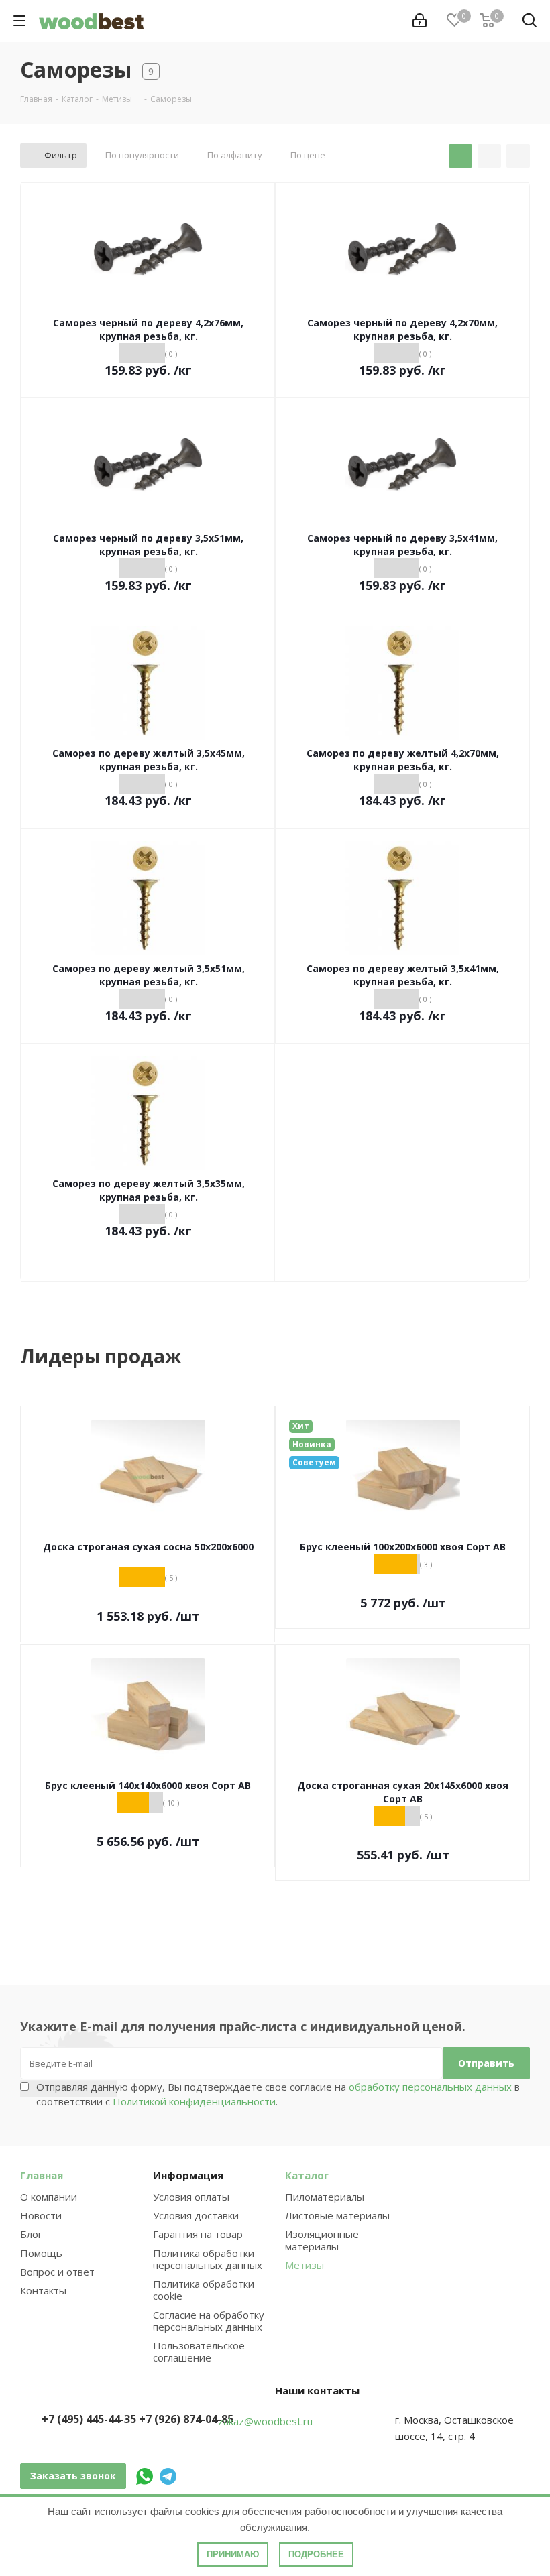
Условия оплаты (191, 2197)
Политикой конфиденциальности (194, 2101)
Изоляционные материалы (322, 2240)
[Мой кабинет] (420, 21)
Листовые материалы (337, 2215)
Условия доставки (196, 2215)
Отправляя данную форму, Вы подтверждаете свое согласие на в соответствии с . (278, 2094)
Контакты (43, 2290)
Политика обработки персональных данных (208, 2259)
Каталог (307, 2175)
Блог (31, 2234)
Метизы (305, 2265)
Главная (42, 2175)
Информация (188, 2175)
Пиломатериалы (325, 2197)
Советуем (314, 1462)
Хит (301, 1426)
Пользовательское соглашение (199, 2351)
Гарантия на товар (198, 2234)
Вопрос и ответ (57, 2272)
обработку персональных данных (430, 2087)
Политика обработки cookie (204, 2290)
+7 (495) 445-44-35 (89, 2419)
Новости (41, 2215)
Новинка (312, 1444)
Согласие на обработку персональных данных (209, 2321)
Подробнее (316, 2554)
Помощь (41, 2253)
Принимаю (233, 2554)
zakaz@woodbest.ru (265, 2421)
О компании (49, 2197)
